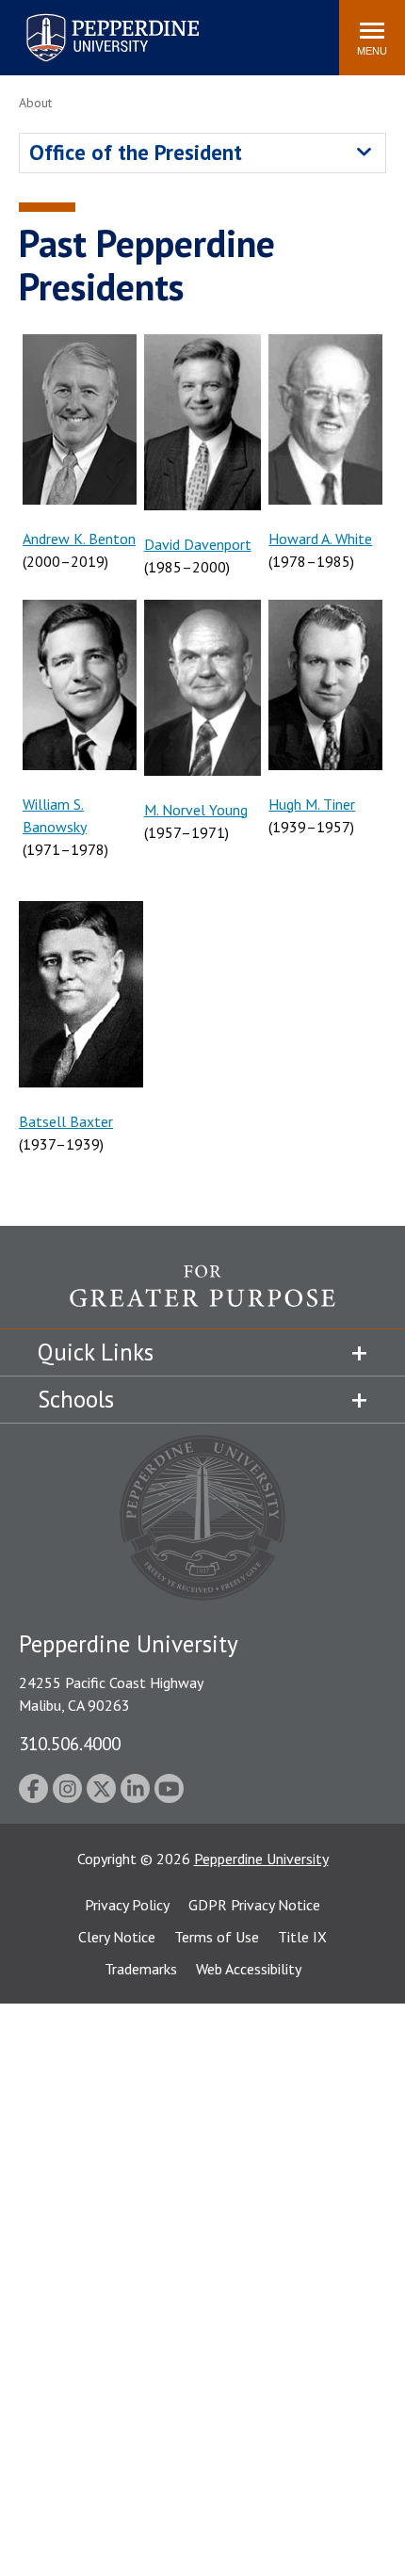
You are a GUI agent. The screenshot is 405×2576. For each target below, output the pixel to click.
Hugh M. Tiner (312, 804)
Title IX (302, 1937)
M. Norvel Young (196, 810)
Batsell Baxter (66, 1121)
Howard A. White (320, 539)
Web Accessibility (249, 1969)
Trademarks (141, 1969)
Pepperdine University (90, 17)
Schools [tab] (76, 1399)
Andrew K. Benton (79, 539)
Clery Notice (117, 1937)
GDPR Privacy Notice (254, 1905)
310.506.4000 (70, 1743)
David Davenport (198, 544)
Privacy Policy (127, 1905)
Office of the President (136, 152)
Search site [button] (68, 28)
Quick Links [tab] (96, 1352)
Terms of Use (217, 1937)
